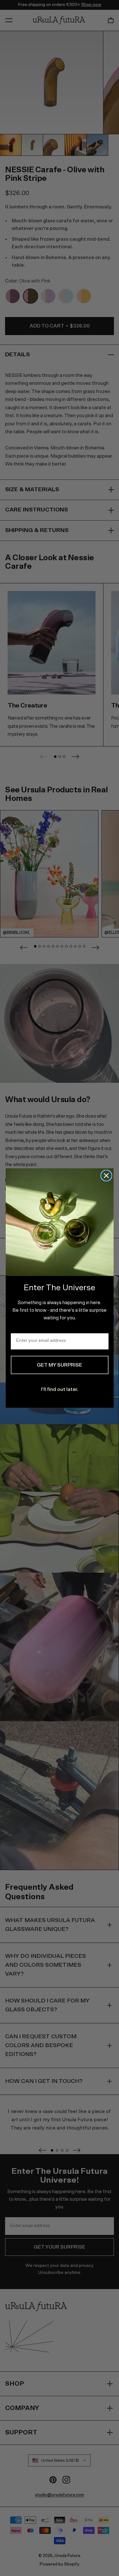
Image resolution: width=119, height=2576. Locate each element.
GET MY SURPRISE (60, 1365)
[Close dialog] (106, 1176)
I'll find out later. (60, 1389)
